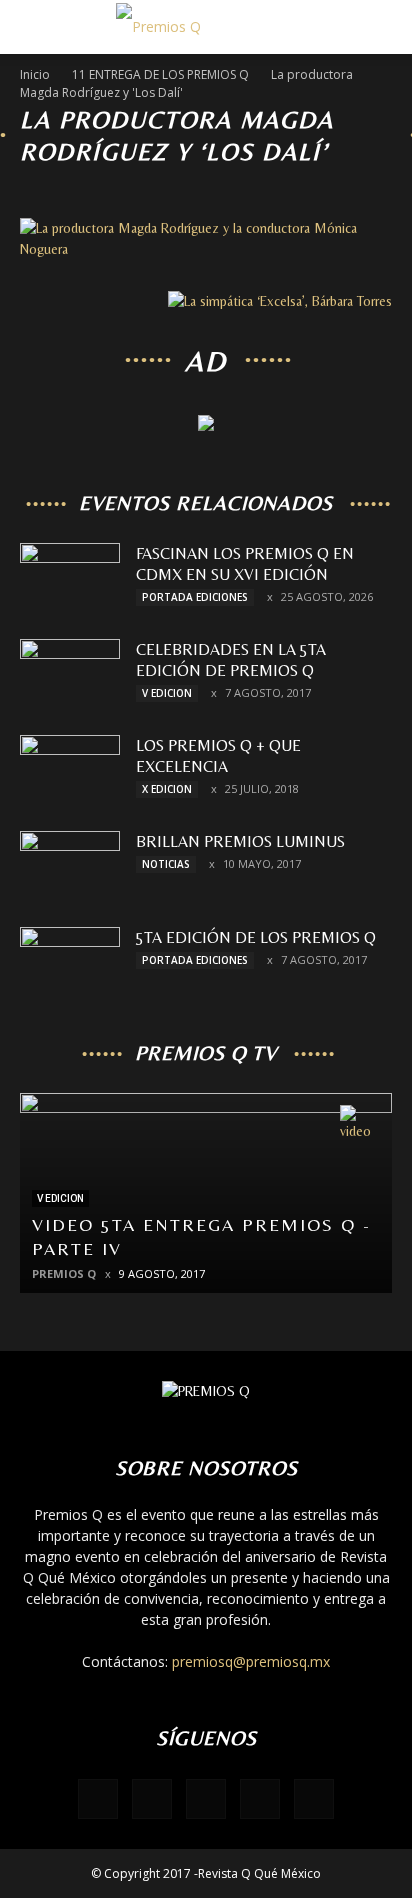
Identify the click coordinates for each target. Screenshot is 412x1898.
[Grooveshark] (152, 1799)
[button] (384, 27)
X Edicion (167, 789)
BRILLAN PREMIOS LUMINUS (240, 841)
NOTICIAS (166, 864)
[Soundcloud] (260, 1799)
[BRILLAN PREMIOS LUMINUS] (70, 866)
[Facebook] (98, 1799)
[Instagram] (206, 1799)
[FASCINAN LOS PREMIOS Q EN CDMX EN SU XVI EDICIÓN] (70, 578)
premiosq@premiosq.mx (251, 1661)
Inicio (35, 74)
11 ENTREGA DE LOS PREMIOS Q (160, 74)
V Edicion (167, 693)
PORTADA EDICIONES (195, 597)
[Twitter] (314, 1799)
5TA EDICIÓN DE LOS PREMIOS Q (256, 937)
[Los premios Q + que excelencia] (70, 770)
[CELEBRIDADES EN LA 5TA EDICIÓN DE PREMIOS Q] (70, 674)
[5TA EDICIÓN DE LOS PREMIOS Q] (70, 962)
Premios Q (64, 1273)
